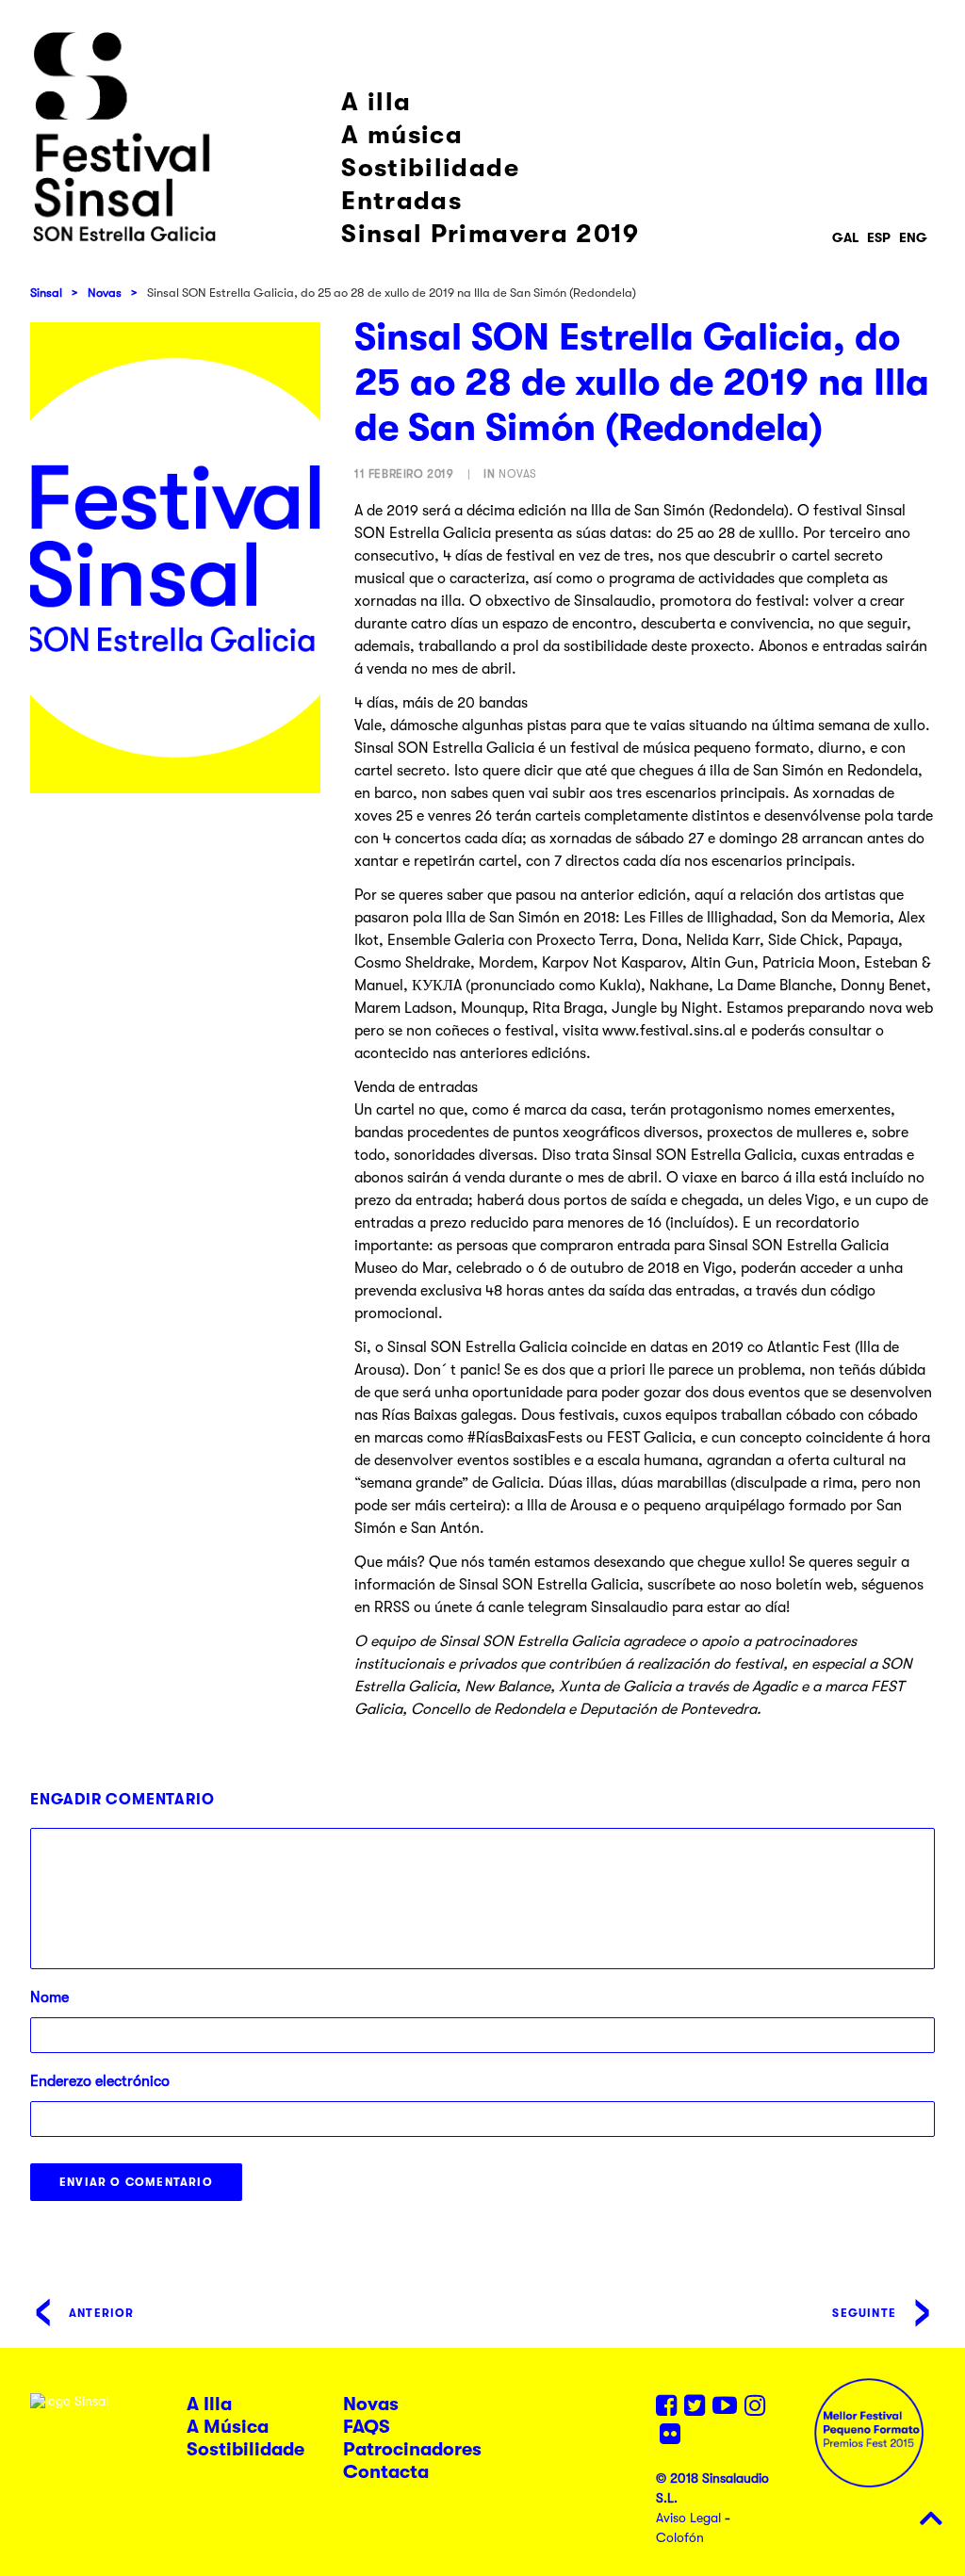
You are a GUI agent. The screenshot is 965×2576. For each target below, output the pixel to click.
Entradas (401, 201)
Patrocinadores (412, 2449)
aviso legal (688, 2518)
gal (845, 237)
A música (402, 135)
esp (879, 237)
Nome (49, 1997)
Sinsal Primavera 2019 (490, 234)
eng (913, 237)
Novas (105, 293)
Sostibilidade (430, 168)
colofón (680, 2537)
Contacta (386, 2472)
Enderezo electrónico (100, 2081)
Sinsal (46, 293)
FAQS (367, 2427)
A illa (376, 102)
